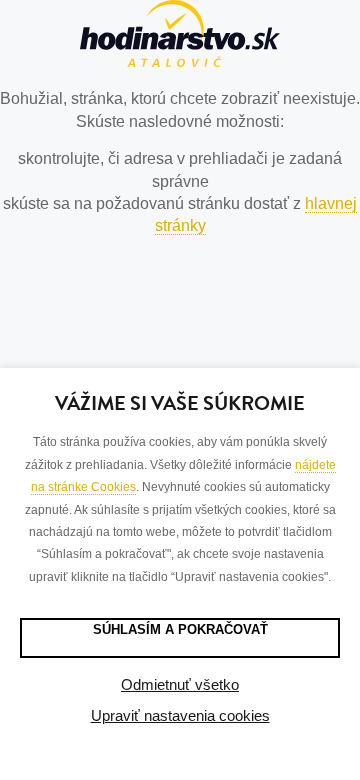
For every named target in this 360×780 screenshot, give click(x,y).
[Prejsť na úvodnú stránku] (180, 36)
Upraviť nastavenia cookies (180, 715)
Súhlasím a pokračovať (180, 629)
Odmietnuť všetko (180, 684)
